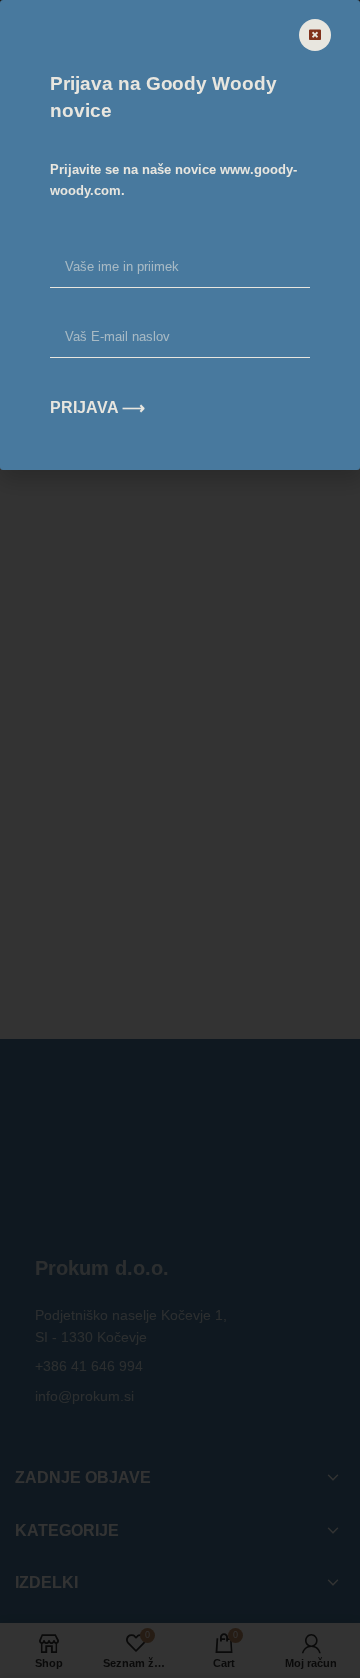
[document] (180, 839)
